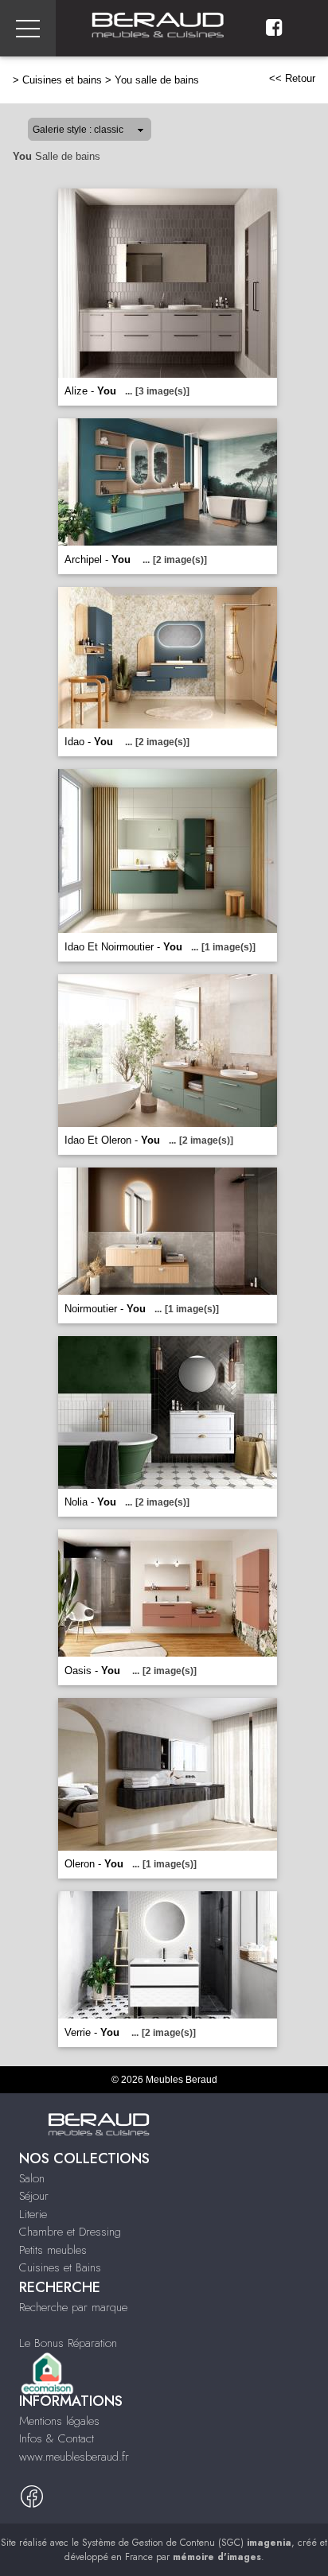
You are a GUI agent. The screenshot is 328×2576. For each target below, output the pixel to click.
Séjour (34, 2196)
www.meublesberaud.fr (74, 2457)
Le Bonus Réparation (68, 2343)
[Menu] (28, 28)
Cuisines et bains (62, 80)
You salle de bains (157, 80)
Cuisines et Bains (60, 2267)
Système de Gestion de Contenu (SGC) (187, 2543)
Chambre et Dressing (70, 2232)
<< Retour (292, 78)
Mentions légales (59, 2421)
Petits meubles (53, 2250)
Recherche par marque (73, 2307)
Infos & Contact (57, 2438)
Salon (32, 2178)
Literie (33, 2214)
